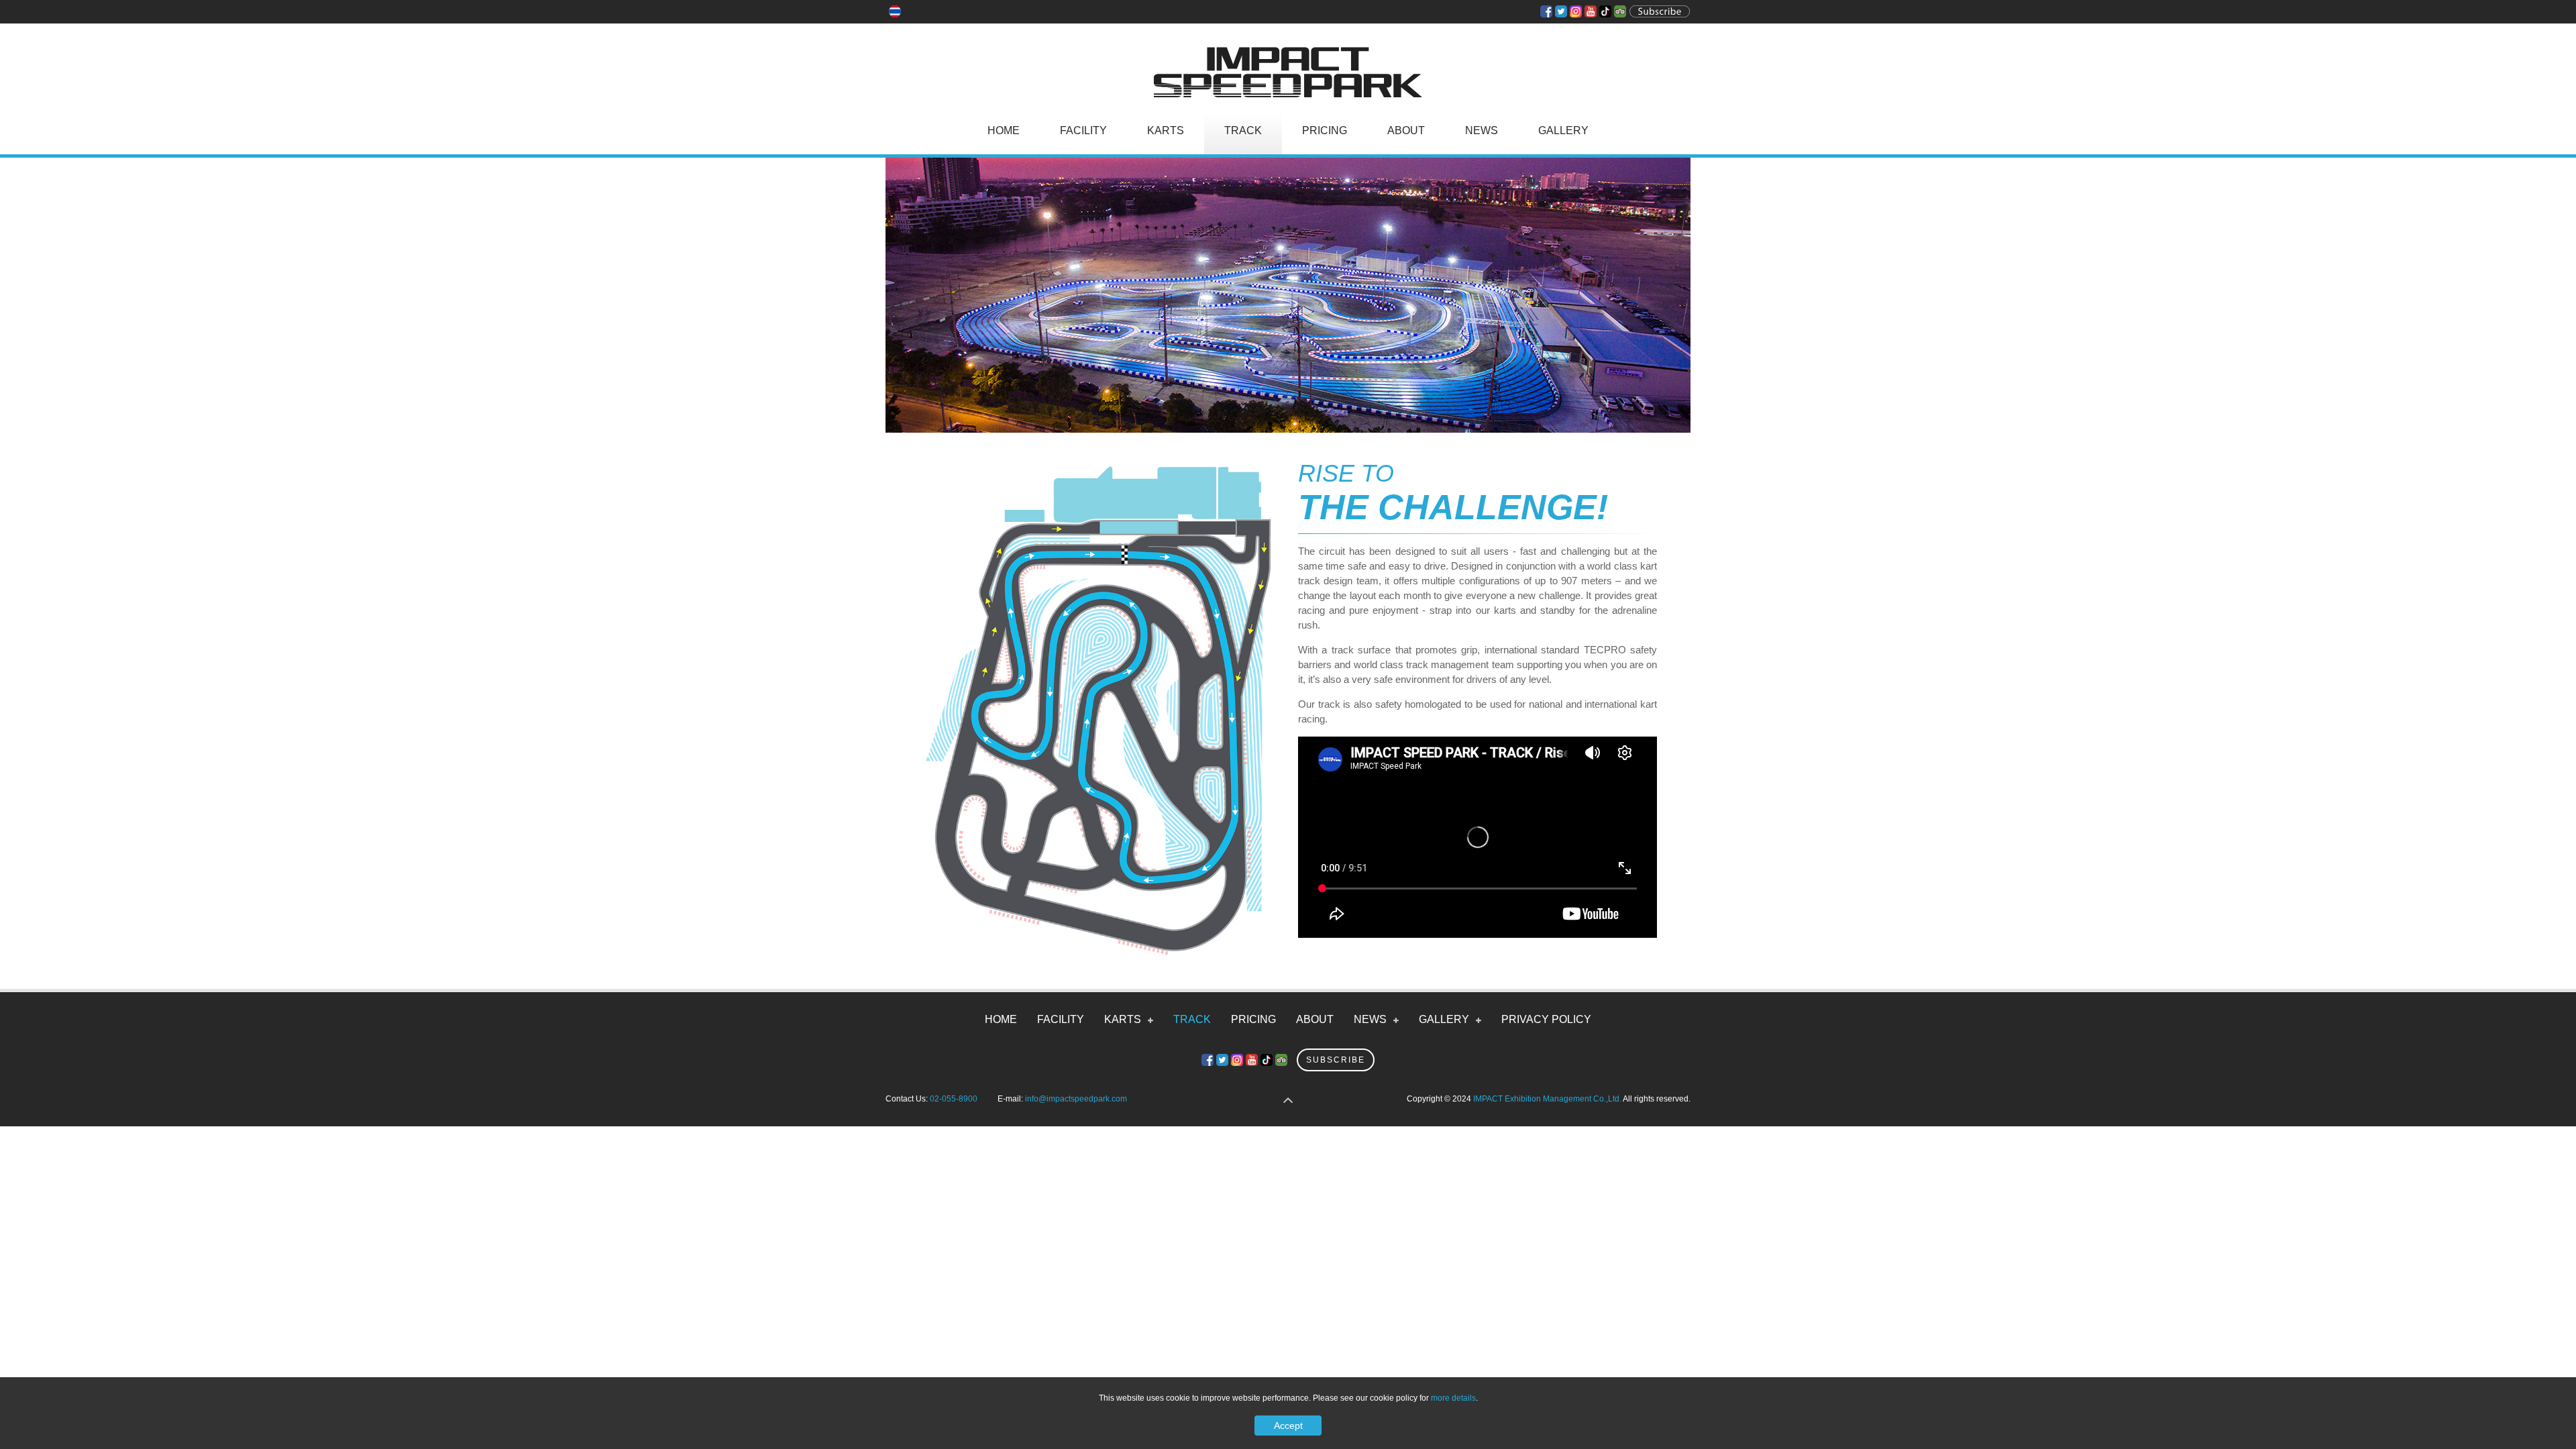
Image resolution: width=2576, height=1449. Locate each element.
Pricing (1325, 130)
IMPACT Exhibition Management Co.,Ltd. (1547, 1099)
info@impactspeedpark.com (1076, 1099)
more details (1453, 1398)
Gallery (1563, 130)
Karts (1166, 130)
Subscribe (1336, 1060)
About (1406, 130)
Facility (1083, 130)
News (1482, 130)
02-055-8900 (954, 1099)
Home (1004, 130)
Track (1243, 130)
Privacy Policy (1546, 1019)
